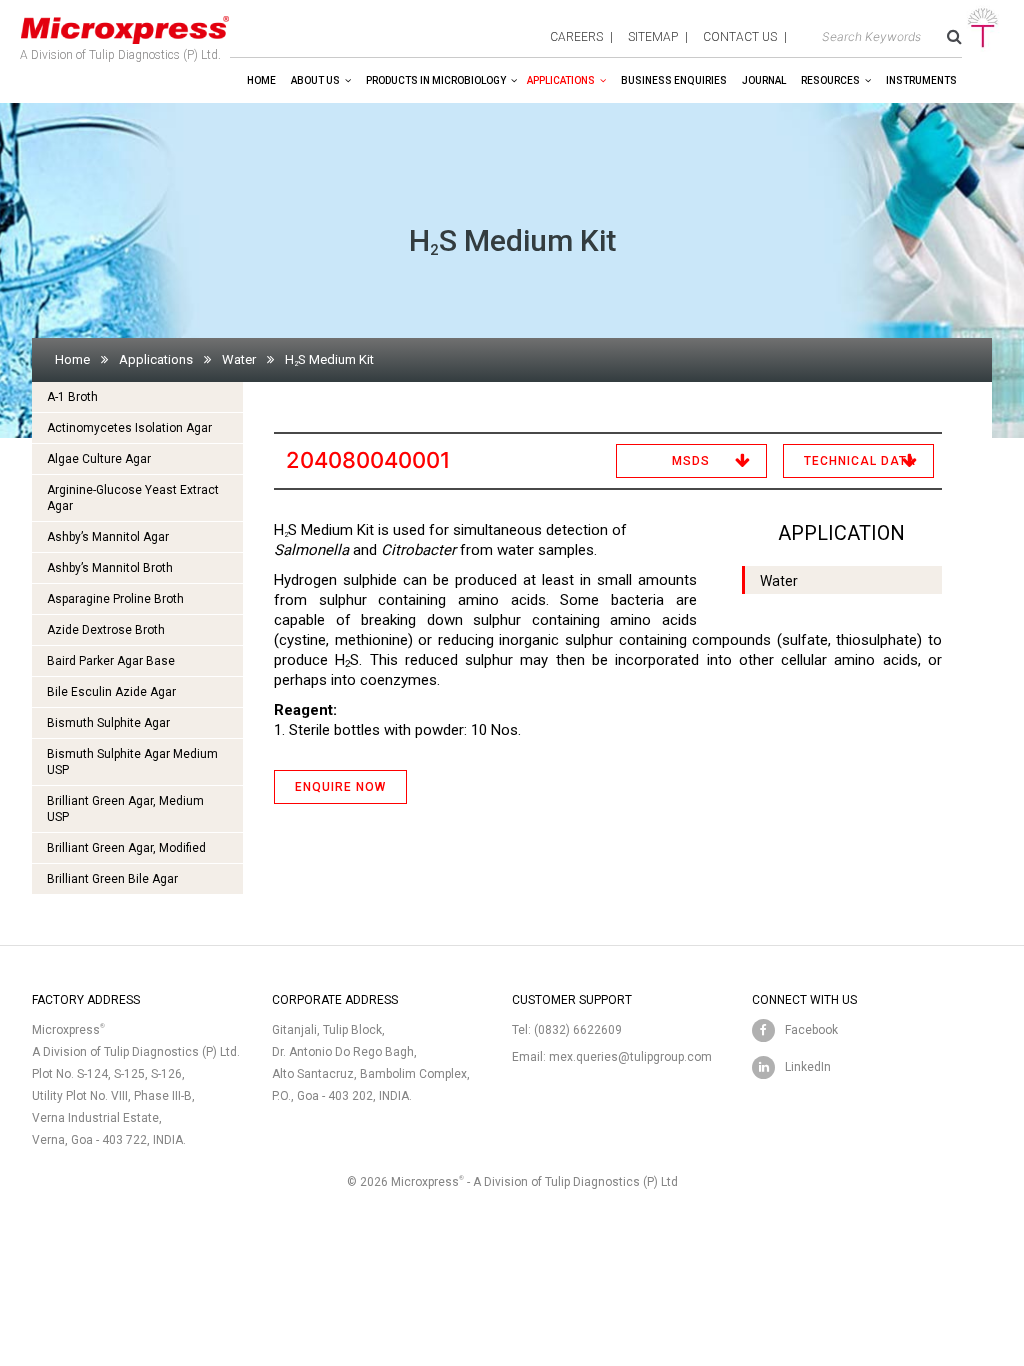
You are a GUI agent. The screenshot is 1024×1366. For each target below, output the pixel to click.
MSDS (691, 461)
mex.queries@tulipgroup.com (630, 1057)
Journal (764, 80)
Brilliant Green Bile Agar (112, 879)
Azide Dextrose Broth (106, 630)
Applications (561, 80)
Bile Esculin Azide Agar (111, 692)
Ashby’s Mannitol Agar (108, 537)
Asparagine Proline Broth (115, 599)
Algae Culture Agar (99, 459)
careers (576, 37)
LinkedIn (808, 1067)
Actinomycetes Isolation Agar (129, 428)
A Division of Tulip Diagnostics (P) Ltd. (120, 55)
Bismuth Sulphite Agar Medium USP (132, 762)
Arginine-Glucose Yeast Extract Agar (133, 498)
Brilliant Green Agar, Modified (126, 848)
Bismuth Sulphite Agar (108, 723)
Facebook (811, 1030)
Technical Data (860, 461)
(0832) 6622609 (578, 1030)
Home (261, 80)
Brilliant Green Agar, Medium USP (125, 809)
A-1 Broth (72, 397)
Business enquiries (674, 80)
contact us (740, 37)
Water (239, 359)
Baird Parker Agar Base (111, 661)
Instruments (921, 80)
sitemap (653, 37)
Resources (830, 80)
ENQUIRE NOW (340, 787)
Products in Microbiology (436, 80)
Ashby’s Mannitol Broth (110, 568)
